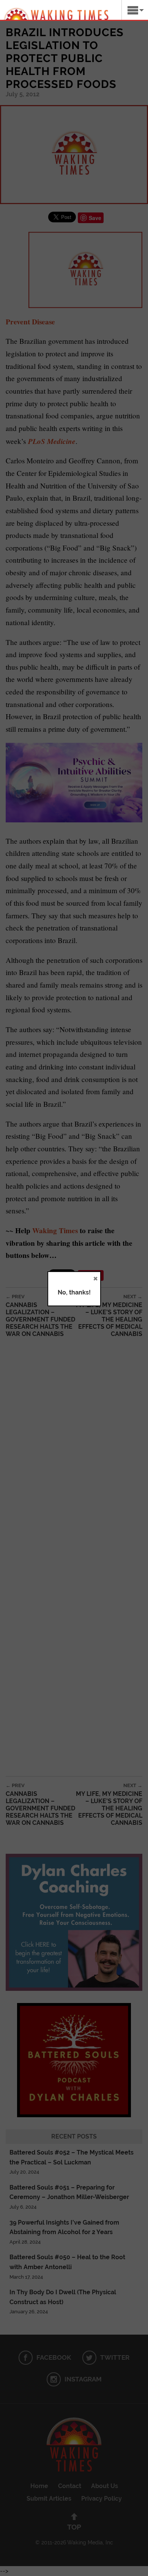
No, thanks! (74, 1292)
